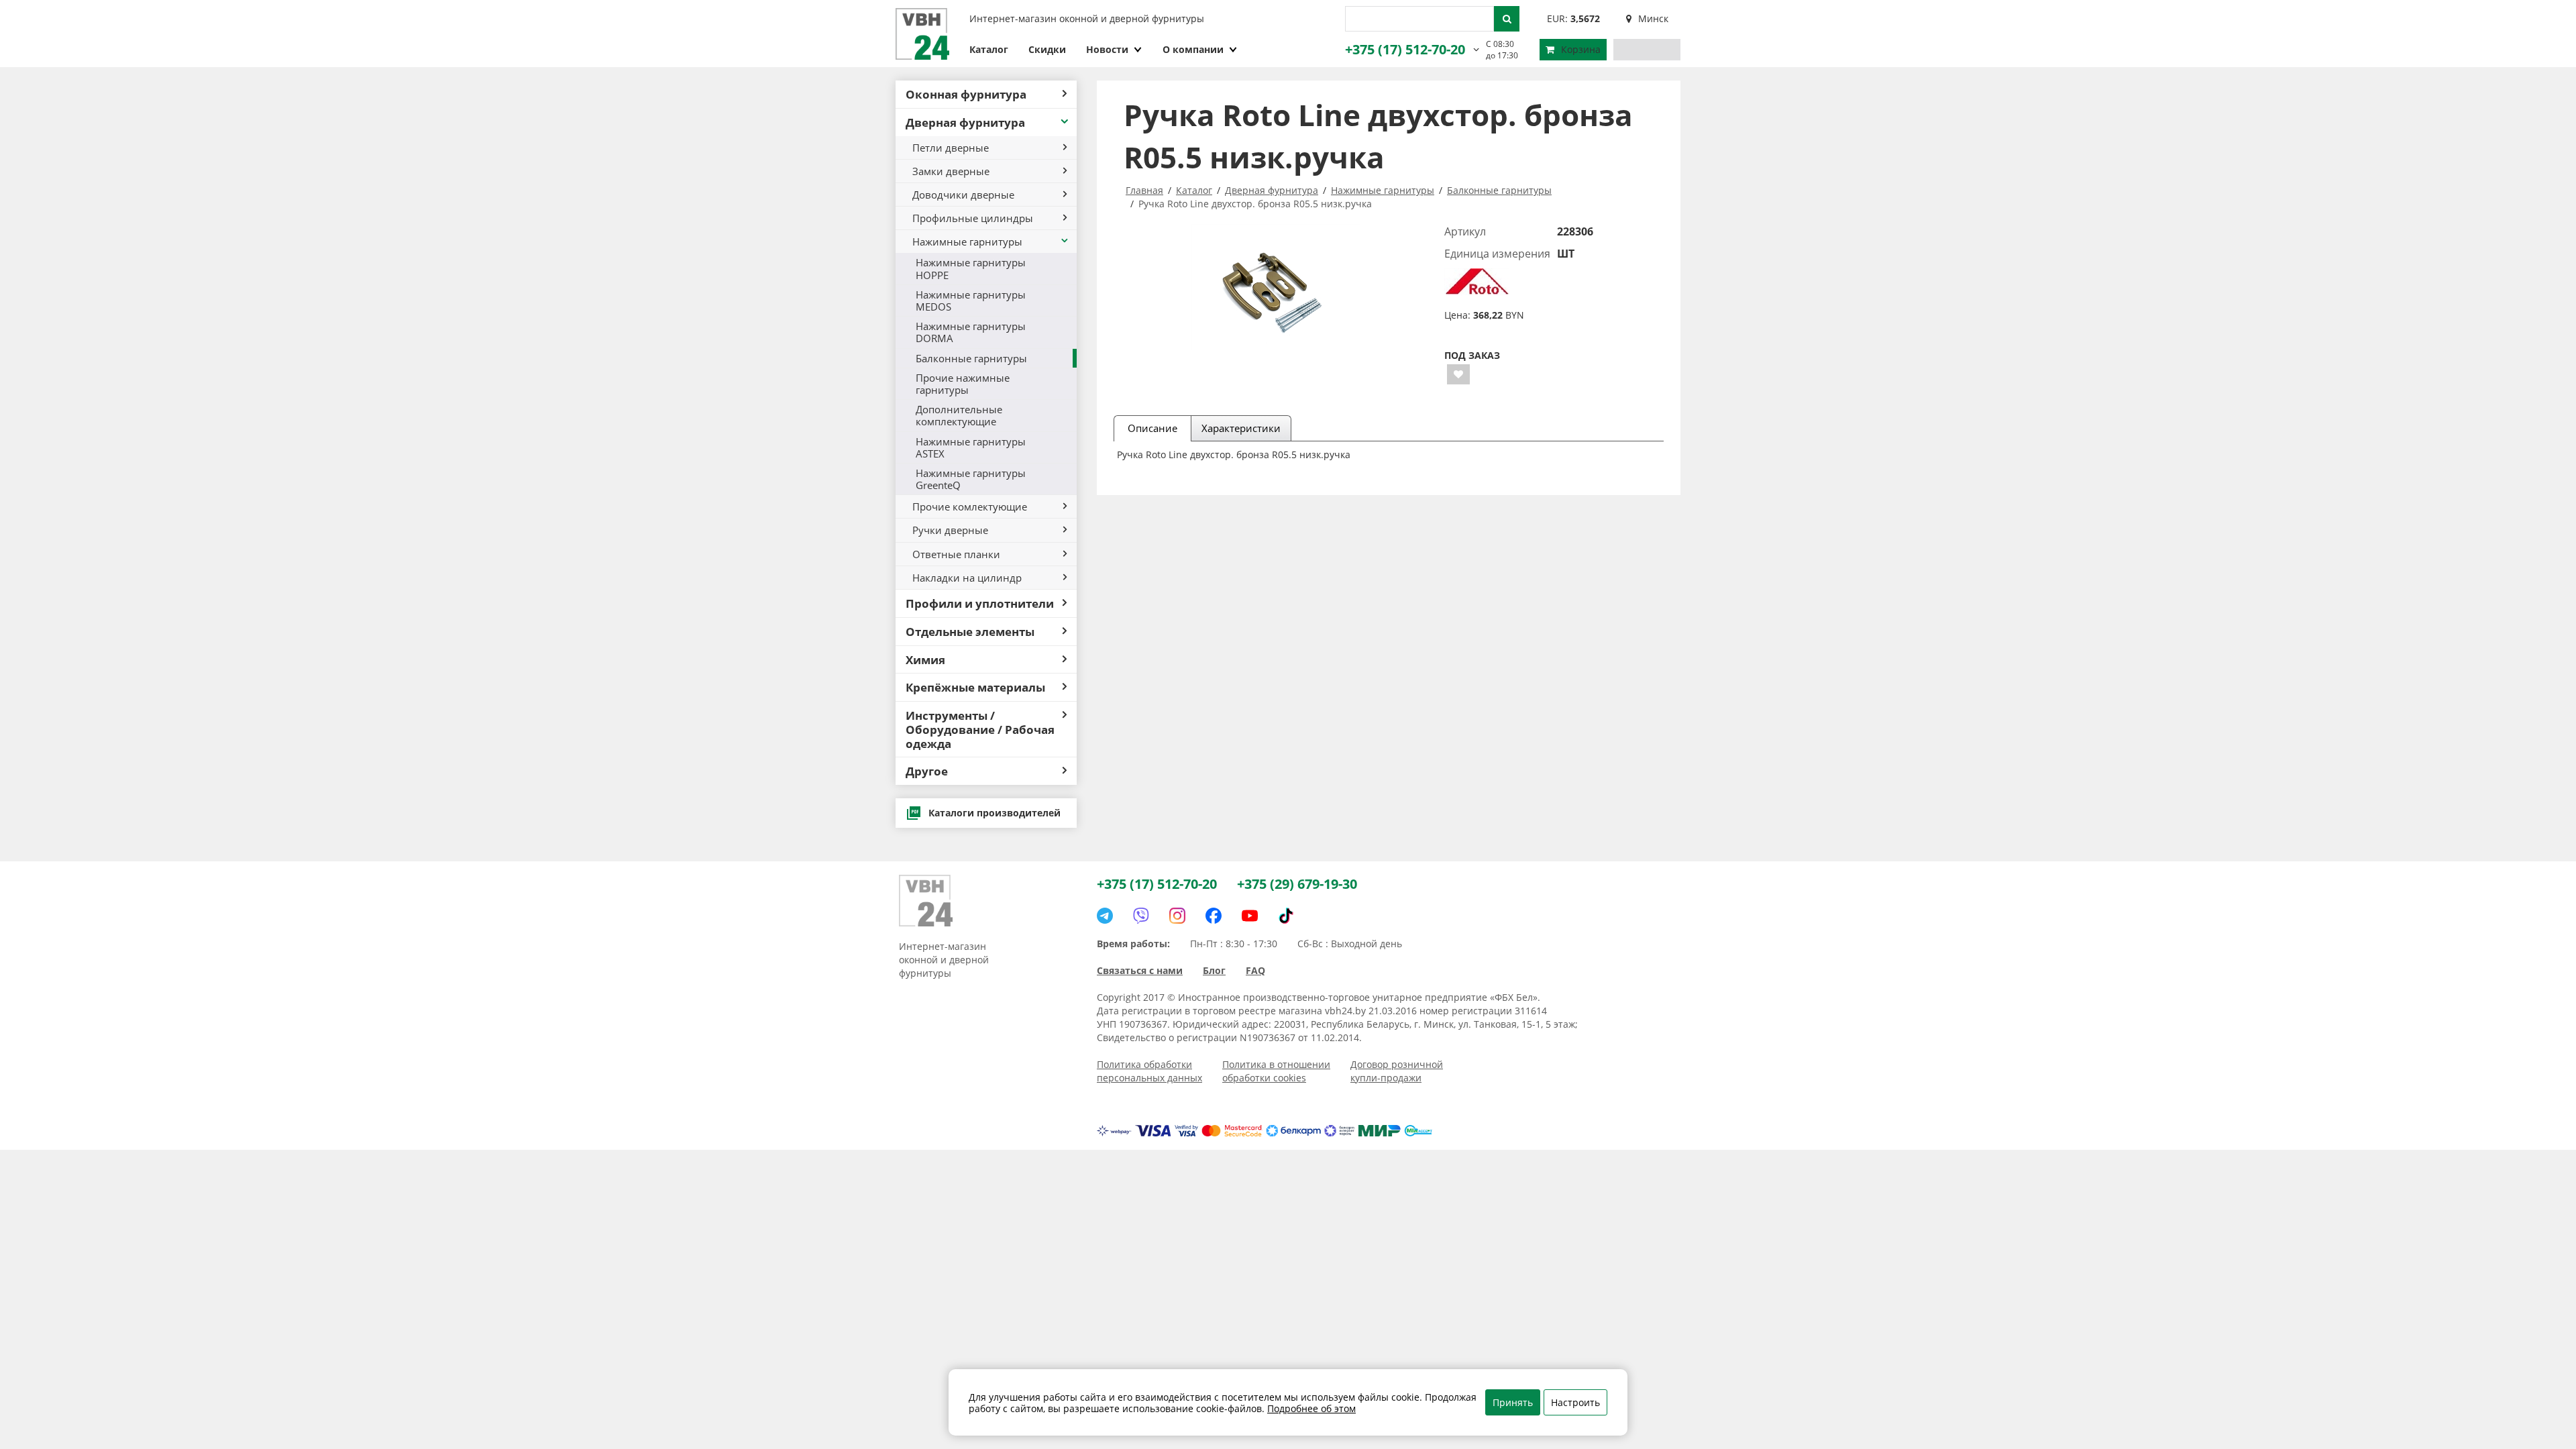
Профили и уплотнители (980, 603)
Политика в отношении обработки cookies (1276, 1071)
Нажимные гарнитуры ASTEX (971, 447)
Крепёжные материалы (975, 687)
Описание (1152, 428)
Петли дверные (951, 148)
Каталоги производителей (995, 813)
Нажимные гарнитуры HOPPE (971, 268)
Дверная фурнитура (965, 122)
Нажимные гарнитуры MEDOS (971, 301)
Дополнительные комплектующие (959, 415)
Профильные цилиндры (973, 218)
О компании (1193, 49)
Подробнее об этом (1311, 1408)
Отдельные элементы (970, 631)
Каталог (989, 49)
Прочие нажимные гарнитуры (963, 384)
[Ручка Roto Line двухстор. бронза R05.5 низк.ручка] (1276, 287)
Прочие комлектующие (970, 506)
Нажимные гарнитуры (967, 241)
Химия (925, 659)
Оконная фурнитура (966, 94)
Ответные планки (956, 554)
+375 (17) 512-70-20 (1405, 49)
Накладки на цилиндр (967, 578)
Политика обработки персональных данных (1149, 1071)
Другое (927, 771)
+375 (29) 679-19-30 (1297, 884)
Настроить (1575, 1402)
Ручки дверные (950, 530)
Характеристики (1241, 428)
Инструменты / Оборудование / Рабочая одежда (980, 729)
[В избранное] (1458, 374)
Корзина (1581, 49)
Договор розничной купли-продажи (1397, 1071)
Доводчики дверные (963, 195)
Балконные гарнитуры (971, 358)
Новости (1107, 49)
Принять (1513, 1402)
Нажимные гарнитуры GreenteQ (971, 479)
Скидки (1047, 49)
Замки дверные (951, 171)
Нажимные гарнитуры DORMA (971, 332)
